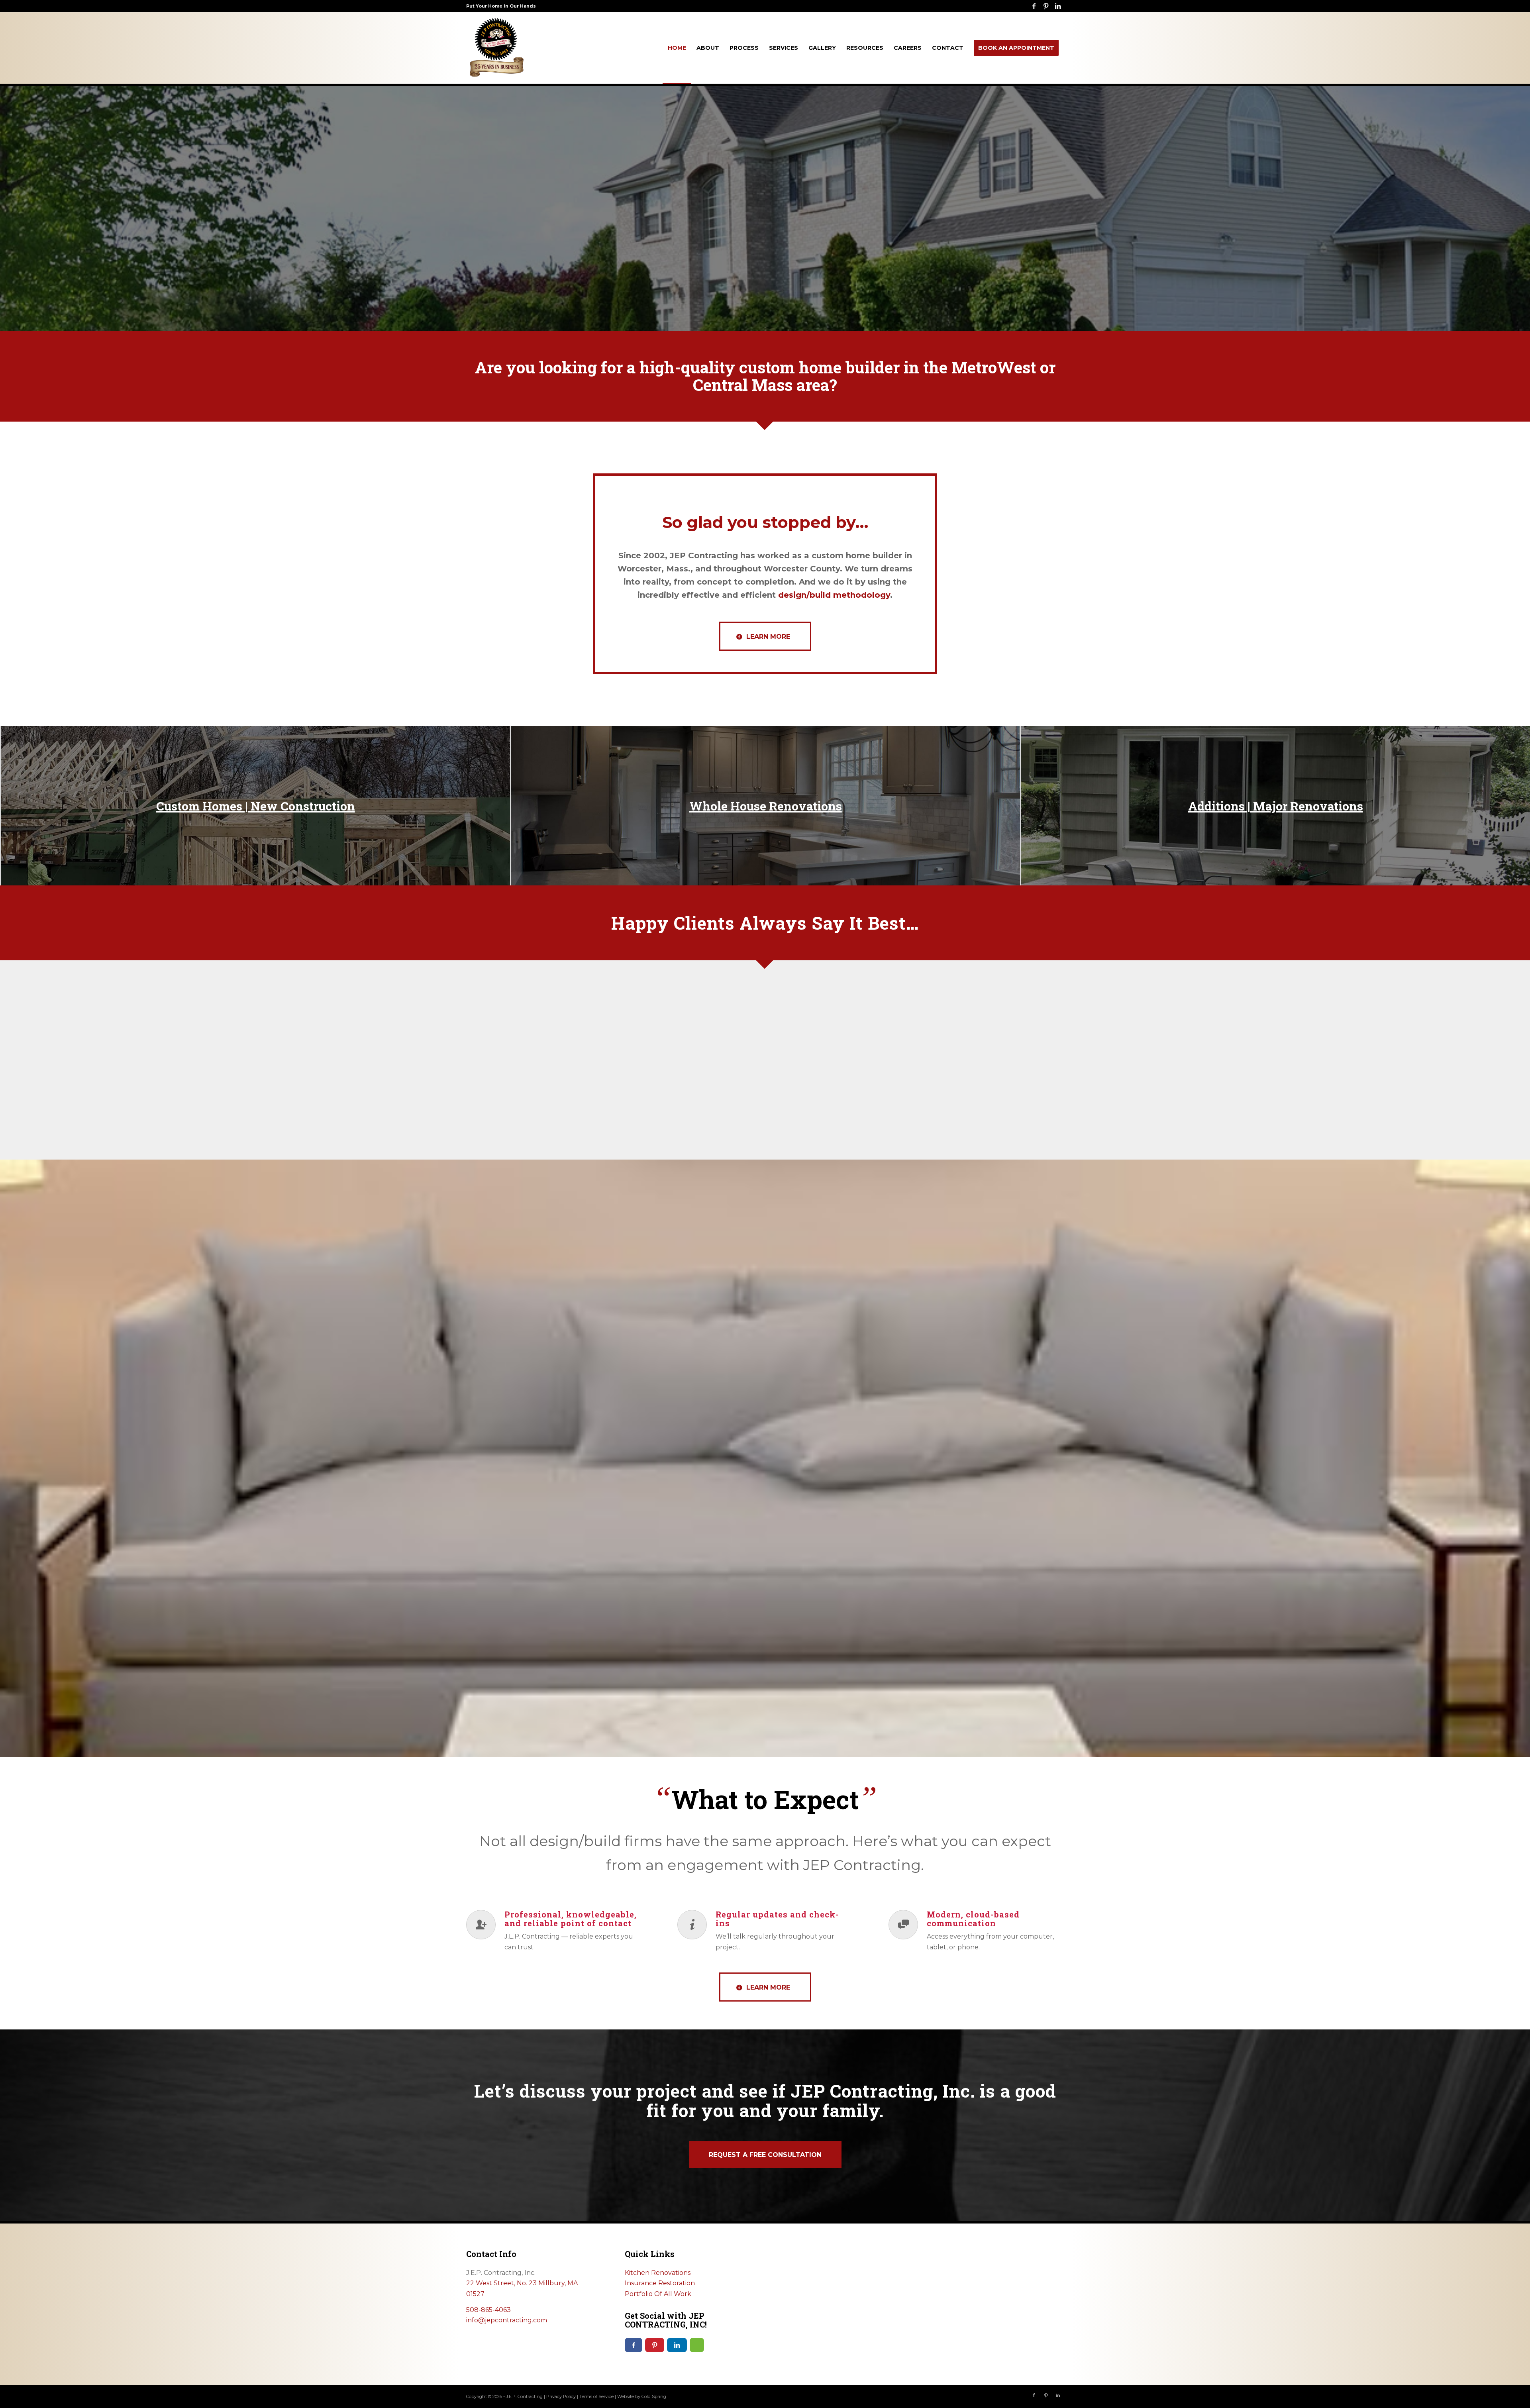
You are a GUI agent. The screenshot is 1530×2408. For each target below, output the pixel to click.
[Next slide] (1046, 1019)
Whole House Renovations (766, 806)
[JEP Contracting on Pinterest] (655, 2345)
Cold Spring (654, 2396)
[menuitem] (677, 48)
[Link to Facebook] (1034, 6)
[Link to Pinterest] (1046, 6)
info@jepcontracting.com (507, 2320)
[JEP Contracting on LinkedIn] (677, 2345)
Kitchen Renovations (658, 2273)
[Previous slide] (484, 1019)
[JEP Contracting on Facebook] (634, 2345)
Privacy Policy (561, 2396)
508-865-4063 (488, 2310)
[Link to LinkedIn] (1058, 6)
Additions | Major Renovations (1276, 806)
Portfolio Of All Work (658, 2294)
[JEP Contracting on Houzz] (697, 2345)
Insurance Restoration (660, 2283)
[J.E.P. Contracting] (496, 48)
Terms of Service (596, 2396)
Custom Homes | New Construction (256, 806)
